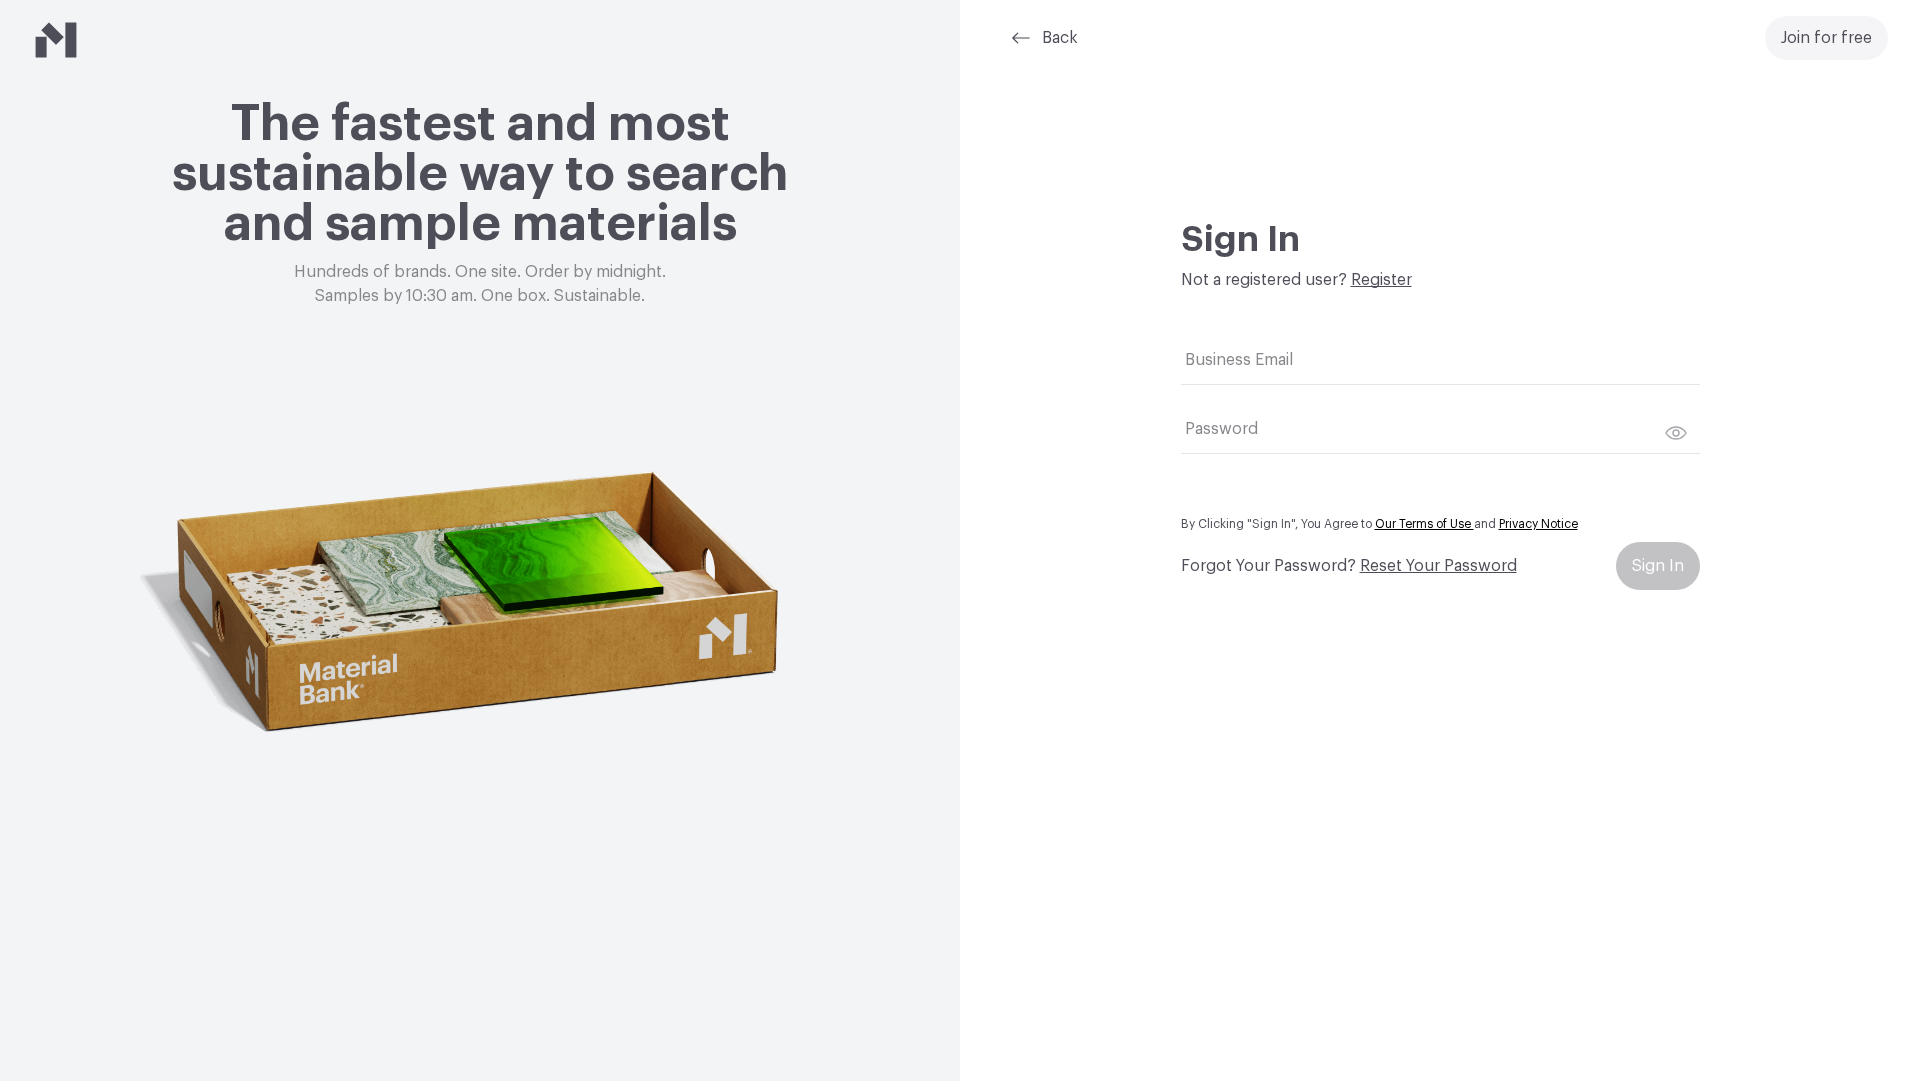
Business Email (1239, 360)
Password (1221, 429)
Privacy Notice (1538, 524)
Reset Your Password (1438, 566)
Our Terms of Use (1424, 524)
